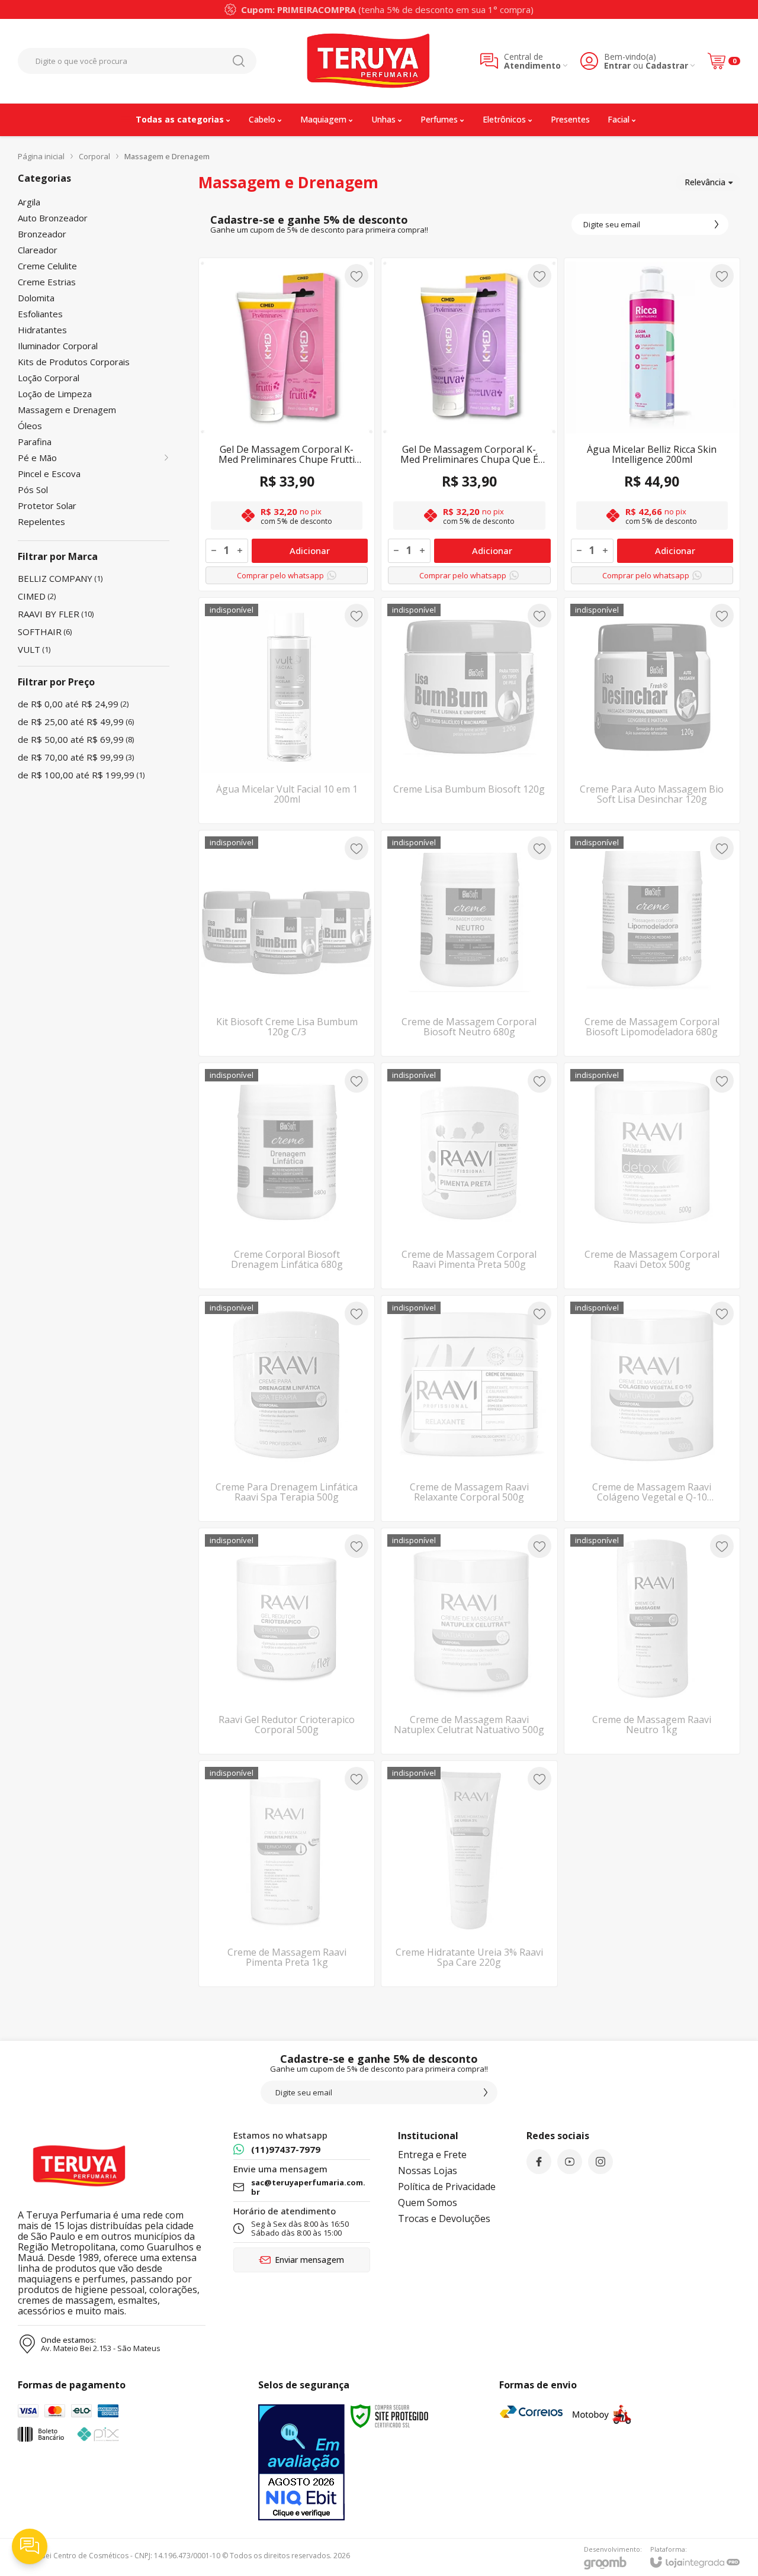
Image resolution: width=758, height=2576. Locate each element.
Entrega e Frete (432, 2155)
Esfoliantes (40, 314)
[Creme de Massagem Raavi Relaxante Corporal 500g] (469, 1408)
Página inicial (41, 156)
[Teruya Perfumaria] (368, 61)
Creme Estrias (47, 282)
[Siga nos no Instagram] (600, 2162)
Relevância (705, 182)
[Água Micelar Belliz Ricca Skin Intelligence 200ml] (652, 424)
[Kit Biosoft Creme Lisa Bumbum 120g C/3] (287, 943)
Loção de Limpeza (55, 394)
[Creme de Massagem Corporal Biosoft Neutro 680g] (469, 943)
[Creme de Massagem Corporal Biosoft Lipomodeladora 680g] (652, 943)
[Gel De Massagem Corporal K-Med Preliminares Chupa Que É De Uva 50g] (469, 424)
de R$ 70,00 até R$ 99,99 (76, 757)
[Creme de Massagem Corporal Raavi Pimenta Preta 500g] (469, 1176)
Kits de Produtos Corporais (74, 362)
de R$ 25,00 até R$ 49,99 (76, 722)
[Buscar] (239, 61)
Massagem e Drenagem (67, 410)
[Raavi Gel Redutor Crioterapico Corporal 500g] (287, 1641)
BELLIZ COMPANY (60, 578)
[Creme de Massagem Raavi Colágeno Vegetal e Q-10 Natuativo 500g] (652, 1408)
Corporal (94, 156)
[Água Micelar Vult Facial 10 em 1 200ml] (287, 711)
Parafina (35, 442)
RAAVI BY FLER (56, 614)
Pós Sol (33, 490)
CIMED (37, 596)
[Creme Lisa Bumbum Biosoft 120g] (469, 711)
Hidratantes (42, 330)
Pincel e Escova (49, 474)
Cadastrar (667, 65)
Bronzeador (42, 234)
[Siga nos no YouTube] (570, 2162)
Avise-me (287, 800)
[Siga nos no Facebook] (539, 2162)
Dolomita (36, 298)
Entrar (617, 65)
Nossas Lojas (428, 2171)
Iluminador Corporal (58, 346)
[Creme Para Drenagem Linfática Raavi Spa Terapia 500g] (287, 1408)
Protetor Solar (47, 506)
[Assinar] (717, 224)
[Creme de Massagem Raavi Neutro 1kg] (652, 1641)
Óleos (30, 426)
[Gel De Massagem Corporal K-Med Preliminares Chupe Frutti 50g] (287, 424)
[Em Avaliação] (301, 2462)
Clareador (38, 250)
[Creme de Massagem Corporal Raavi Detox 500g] (652, 1176)
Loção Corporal (49, 378)
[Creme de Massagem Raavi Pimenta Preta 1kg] (287, 1874)
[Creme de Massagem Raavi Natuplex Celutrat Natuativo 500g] (469, 1641)
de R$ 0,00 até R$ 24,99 (73, 704)
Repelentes (41, 522)
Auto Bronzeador (53, 218)
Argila (29, 202)
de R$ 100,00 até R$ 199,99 (81, 775)
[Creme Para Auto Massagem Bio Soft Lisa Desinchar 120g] (652, 711)
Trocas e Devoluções (444, 2218)
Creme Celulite (47, 266)
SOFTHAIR (45, 632)
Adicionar (310, 550)
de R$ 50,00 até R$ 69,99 (76, 739)
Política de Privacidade (447, 2187)
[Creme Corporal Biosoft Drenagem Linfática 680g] (287, 1176)
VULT (34, 649)
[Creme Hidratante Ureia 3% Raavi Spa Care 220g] (469, 1874)
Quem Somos (428, 2203)
